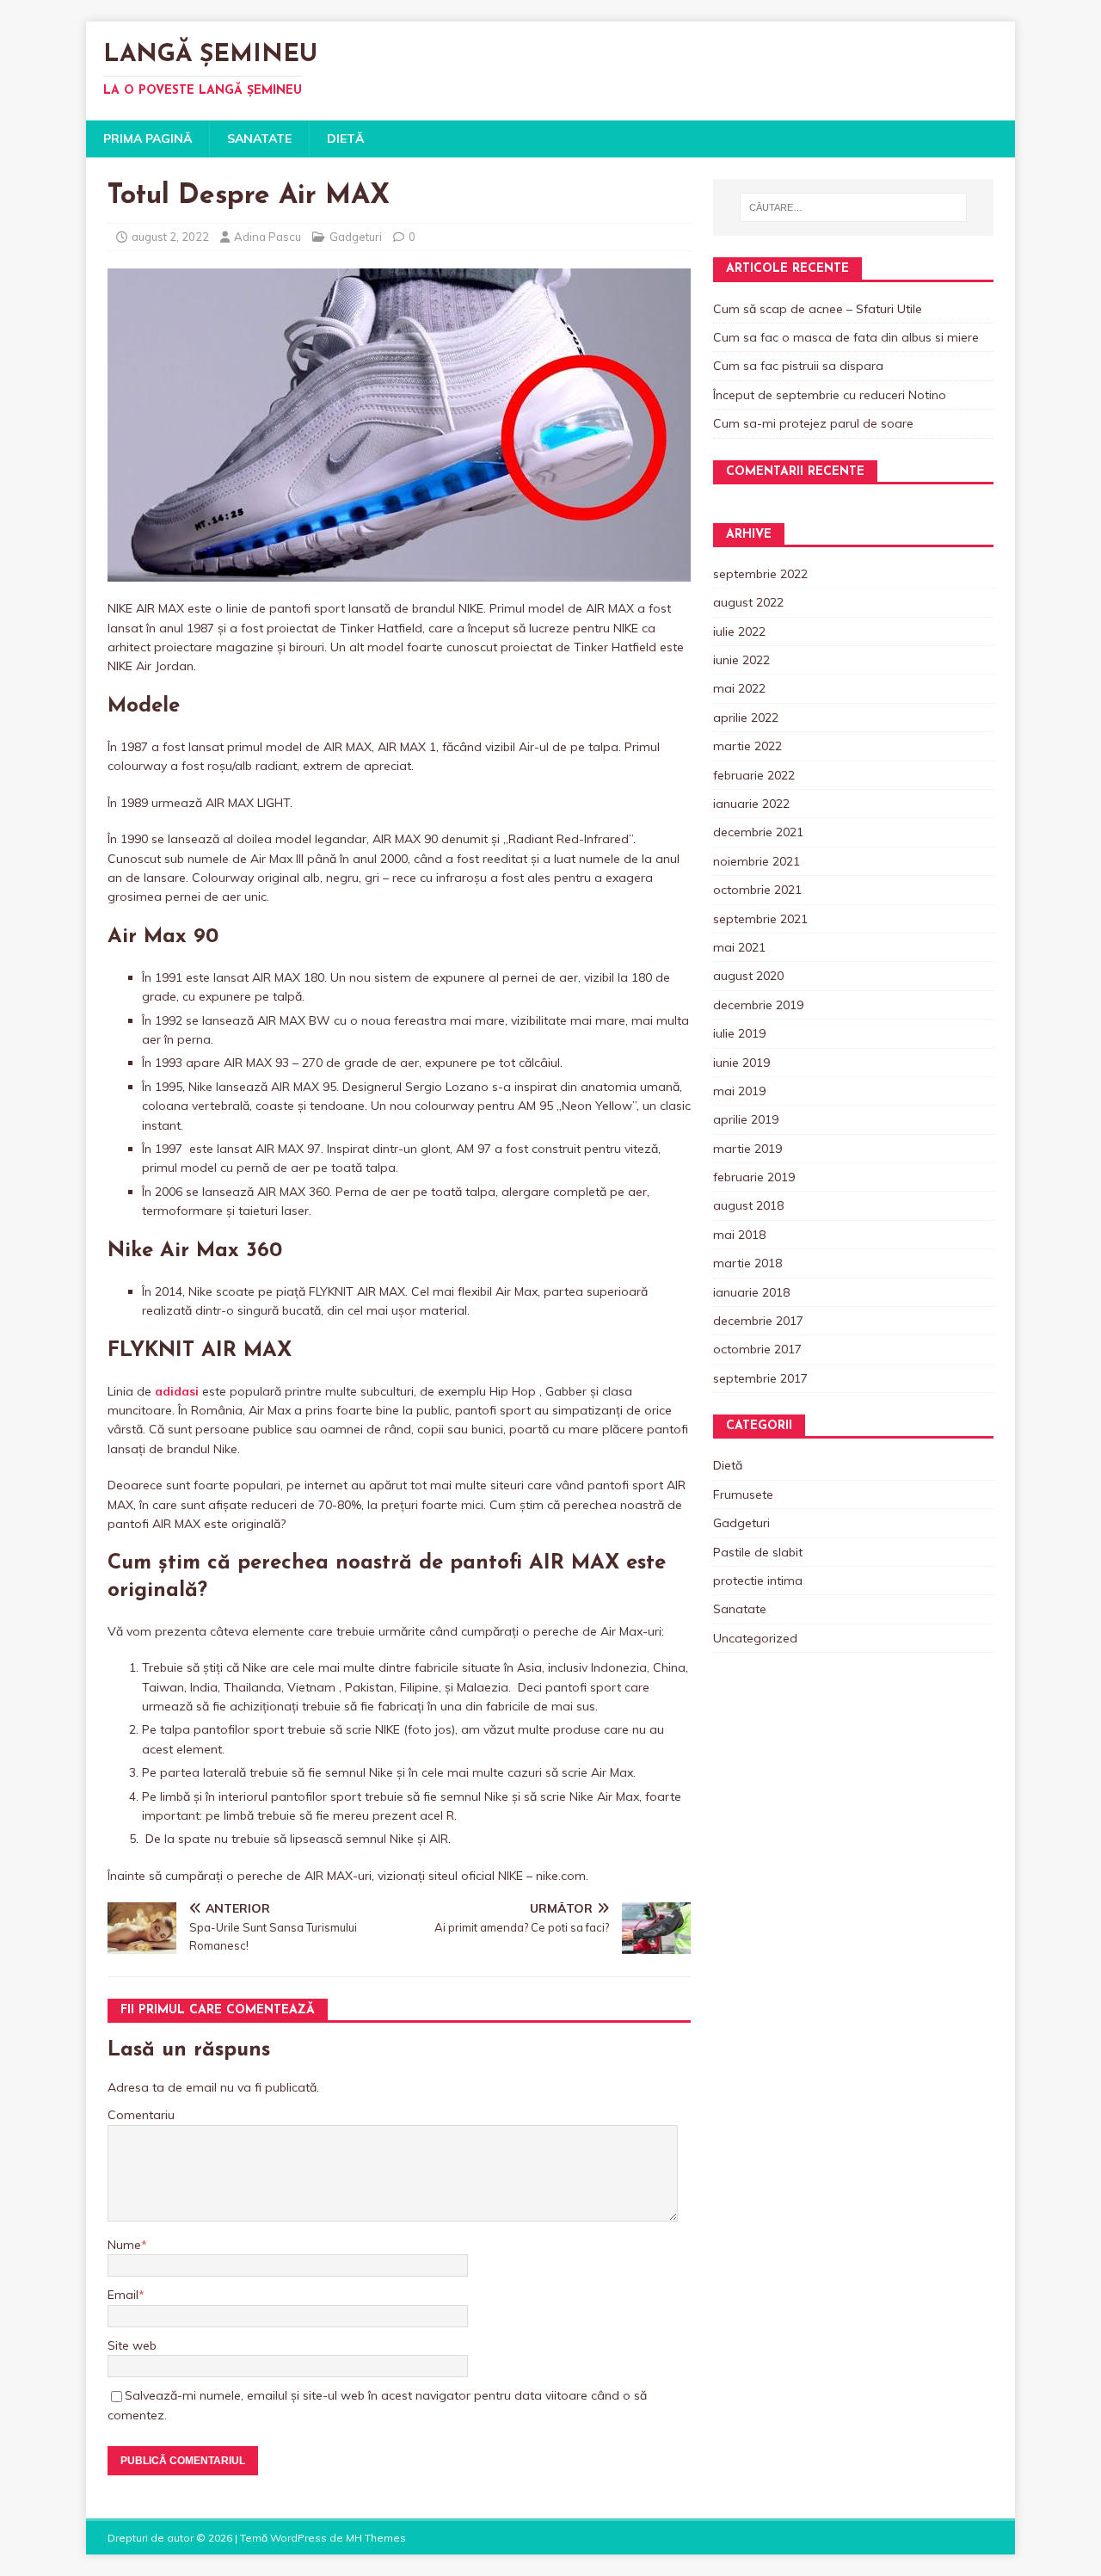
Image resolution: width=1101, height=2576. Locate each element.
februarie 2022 (754, 775)
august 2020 (748, 976)
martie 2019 (747, 1149)
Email (123, 2295)
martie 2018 (747, 1263)
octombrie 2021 (757, 890)
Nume (124, 2245)
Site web (132, 2345)
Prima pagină (148, 139)
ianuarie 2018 (751, 1292)
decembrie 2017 (758, 1321)
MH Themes (376, 2538)
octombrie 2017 (757, 1349)
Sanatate (259, 139)
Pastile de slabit (758, 1552)
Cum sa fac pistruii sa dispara (798, 366)
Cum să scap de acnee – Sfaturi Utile (818, 309)
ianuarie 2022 (751, 804)
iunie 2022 (741, 660)
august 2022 (748, 602)
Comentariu (141, 2115)
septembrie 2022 (760, 574)
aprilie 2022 (746, 718)
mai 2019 (739, 1091)
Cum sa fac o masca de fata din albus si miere (846, 337)
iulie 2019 (739, 1033)
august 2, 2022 (170, 237)
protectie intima (758, 1581)
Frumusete (743, 1494)
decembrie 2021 (758, 832)
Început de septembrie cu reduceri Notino (830, 395)
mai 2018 (739, 1235)
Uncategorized (755, 1638)
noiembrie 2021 (757, 861)
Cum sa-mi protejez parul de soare (813, 423)
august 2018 (748, 1205)
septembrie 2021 (760, 919)
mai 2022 (739, 688)
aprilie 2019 (746, 1119)
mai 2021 (739, 947)
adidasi (177, 1391)
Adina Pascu (268, 237)
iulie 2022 (739, 632)
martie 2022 (747, 746)
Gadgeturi (356, 237)
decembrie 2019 (758, 1005)
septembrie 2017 (760, 1378)
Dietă (345, 139)
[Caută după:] (853, 207)
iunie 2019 (741, 1063)
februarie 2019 (754, 1177)
